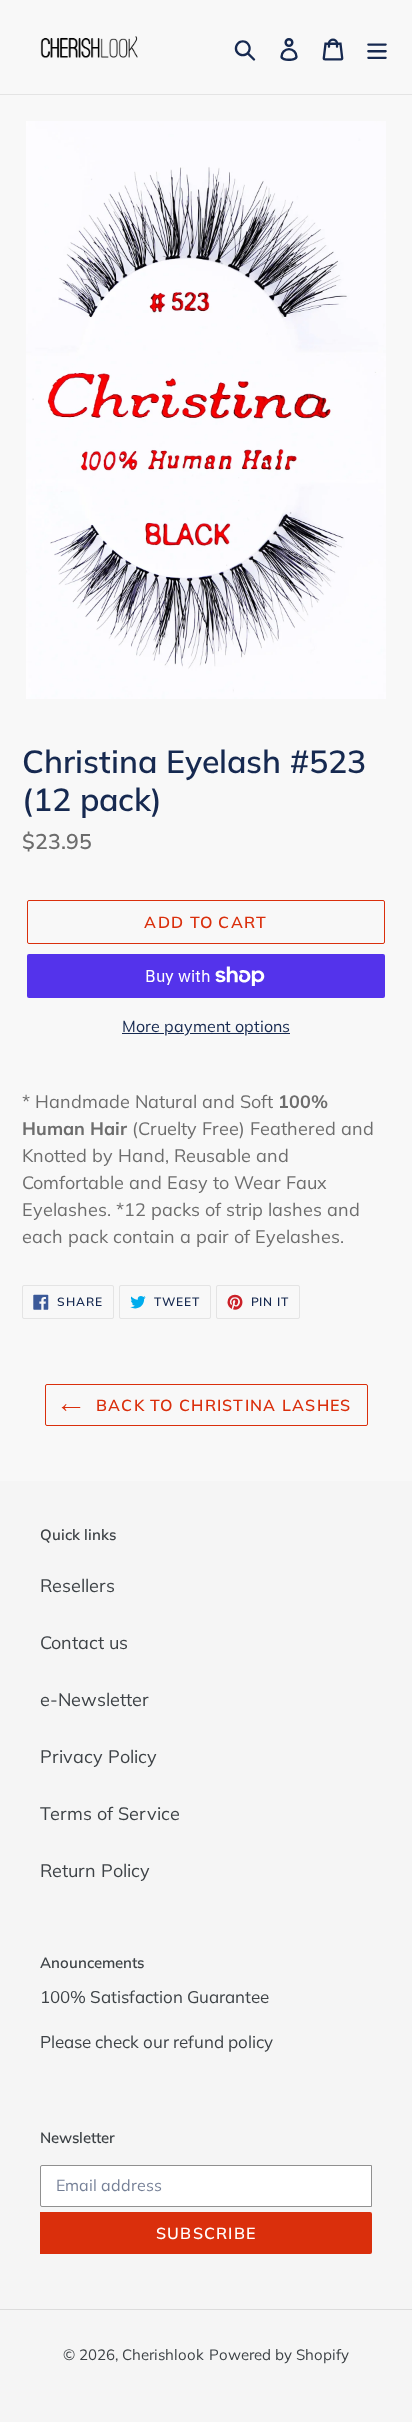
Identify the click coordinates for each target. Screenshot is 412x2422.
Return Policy (95, 1870)
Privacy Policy (98, 1756)
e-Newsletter (94, 1699)
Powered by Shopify (279, 2354)
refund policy (223, 2041)
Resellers (77, 1585)
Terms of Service (110, 1813)
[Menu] (377, 47)
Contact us (84, 1642)
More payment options (206, 1026)
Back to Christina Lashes (221, 1405)
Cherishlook (163, 2354)
